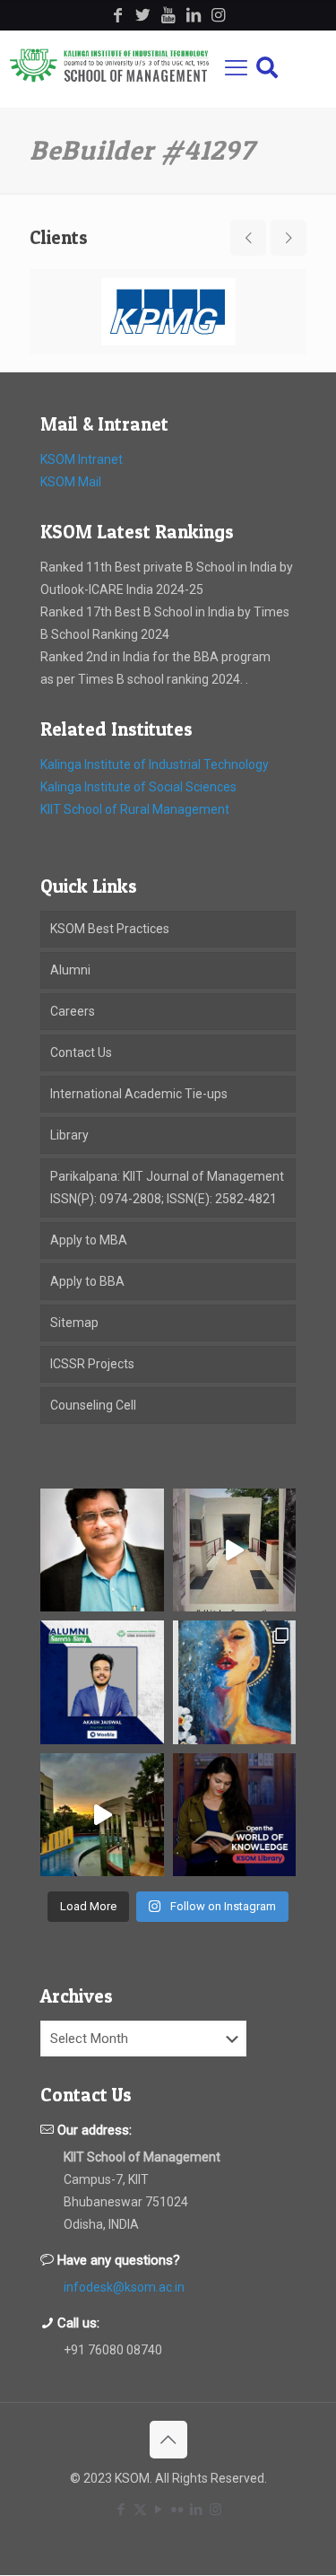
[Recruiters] (168, 312)
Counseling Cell (93, 1405)
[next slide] (289, 238)
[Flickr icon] (178, 2510)
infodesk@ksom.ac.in (124, 2287)
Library (69, 1135)
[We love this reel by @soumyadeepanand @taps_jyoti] (235, 1550)
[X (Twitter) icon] (140, 2510)
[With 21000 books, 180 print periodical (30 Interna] (235, 1815)
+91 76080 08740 (113, 2350)
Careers (73, 1011)
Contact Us (81, 1052)
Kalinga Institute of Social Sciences (138, 787)
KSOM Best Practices (110, 929)
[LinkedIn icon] (197, 2510)
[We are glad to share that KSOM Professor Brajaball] (102, 1550)
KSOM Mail (71, 482)
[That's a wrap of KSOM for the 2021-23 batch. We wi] (102, 1815)
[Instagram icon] (215, 2510)
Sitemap (74, 1323)
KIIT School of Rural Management (135, 809)
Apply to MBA (89, 1240)
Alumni (70, 970)
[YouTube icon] (159, 2510)
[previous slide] (248, 238)
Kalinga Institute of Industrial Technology (155, 764)
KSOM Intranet (82, 459)
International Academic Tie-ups (139, 1094)
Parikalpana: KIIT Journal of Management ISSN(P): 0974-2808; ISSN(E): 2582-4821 (167, 1188)
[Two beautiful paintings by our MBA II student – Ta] (235, 1682)
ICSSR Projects (92, 1364)
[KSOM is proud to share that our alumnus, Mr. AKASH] (102, 1682)
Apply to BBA (87, 1281)
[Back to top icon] (168, 2440)
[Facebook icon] (121, 2510)
